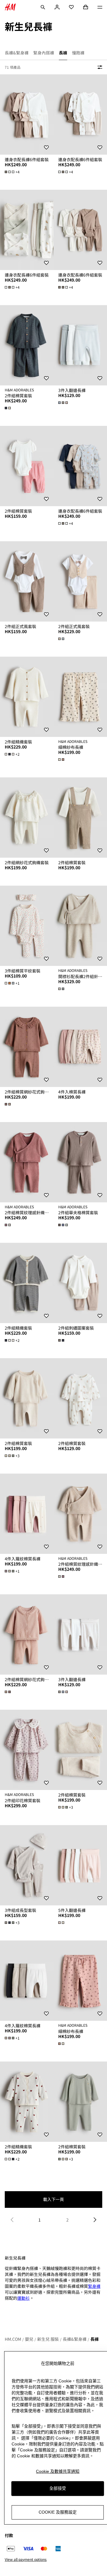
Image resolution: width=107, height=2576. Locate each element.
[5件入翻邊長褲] (80, 1865)
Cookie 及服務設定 (58, 2512)
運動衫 (23, 2298)
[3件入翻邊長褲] (80, 345)
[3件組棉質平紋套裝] (27, 926)
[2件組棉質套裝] (27, 345)
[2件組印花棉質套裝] (27, 1750)
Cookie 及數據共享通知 (58, 2471)
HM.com (13, 2339)
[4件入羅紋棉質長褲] (27, 1514)
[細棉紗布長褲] (80, 697)
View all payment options (26, 2559)
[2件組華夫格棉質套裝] (80, 1162)
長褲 (95, 2339)
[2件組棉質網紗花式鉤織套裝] (27, 1047)
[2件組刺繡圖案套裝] (80, 1283)
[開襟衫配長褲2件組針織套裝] (80, 926)
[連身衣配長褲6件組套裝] (27, 114)
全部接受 (58, 2488)
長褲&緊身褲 (75, 2339)
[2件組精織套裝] (27, 697)
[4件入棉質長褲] (80, 1047)
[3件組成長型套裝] (27, 1865)
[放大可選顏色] (8, 408)
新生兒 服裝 (48, 2339)
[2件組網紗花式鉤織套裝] (27, 818)
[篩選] (99, 67)
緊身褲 (94, 2286)
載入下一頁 (53, 2199)
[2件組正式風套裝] (27, 581)
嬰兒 (29, 2339)
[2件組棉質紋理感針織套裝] (27, 1162)
